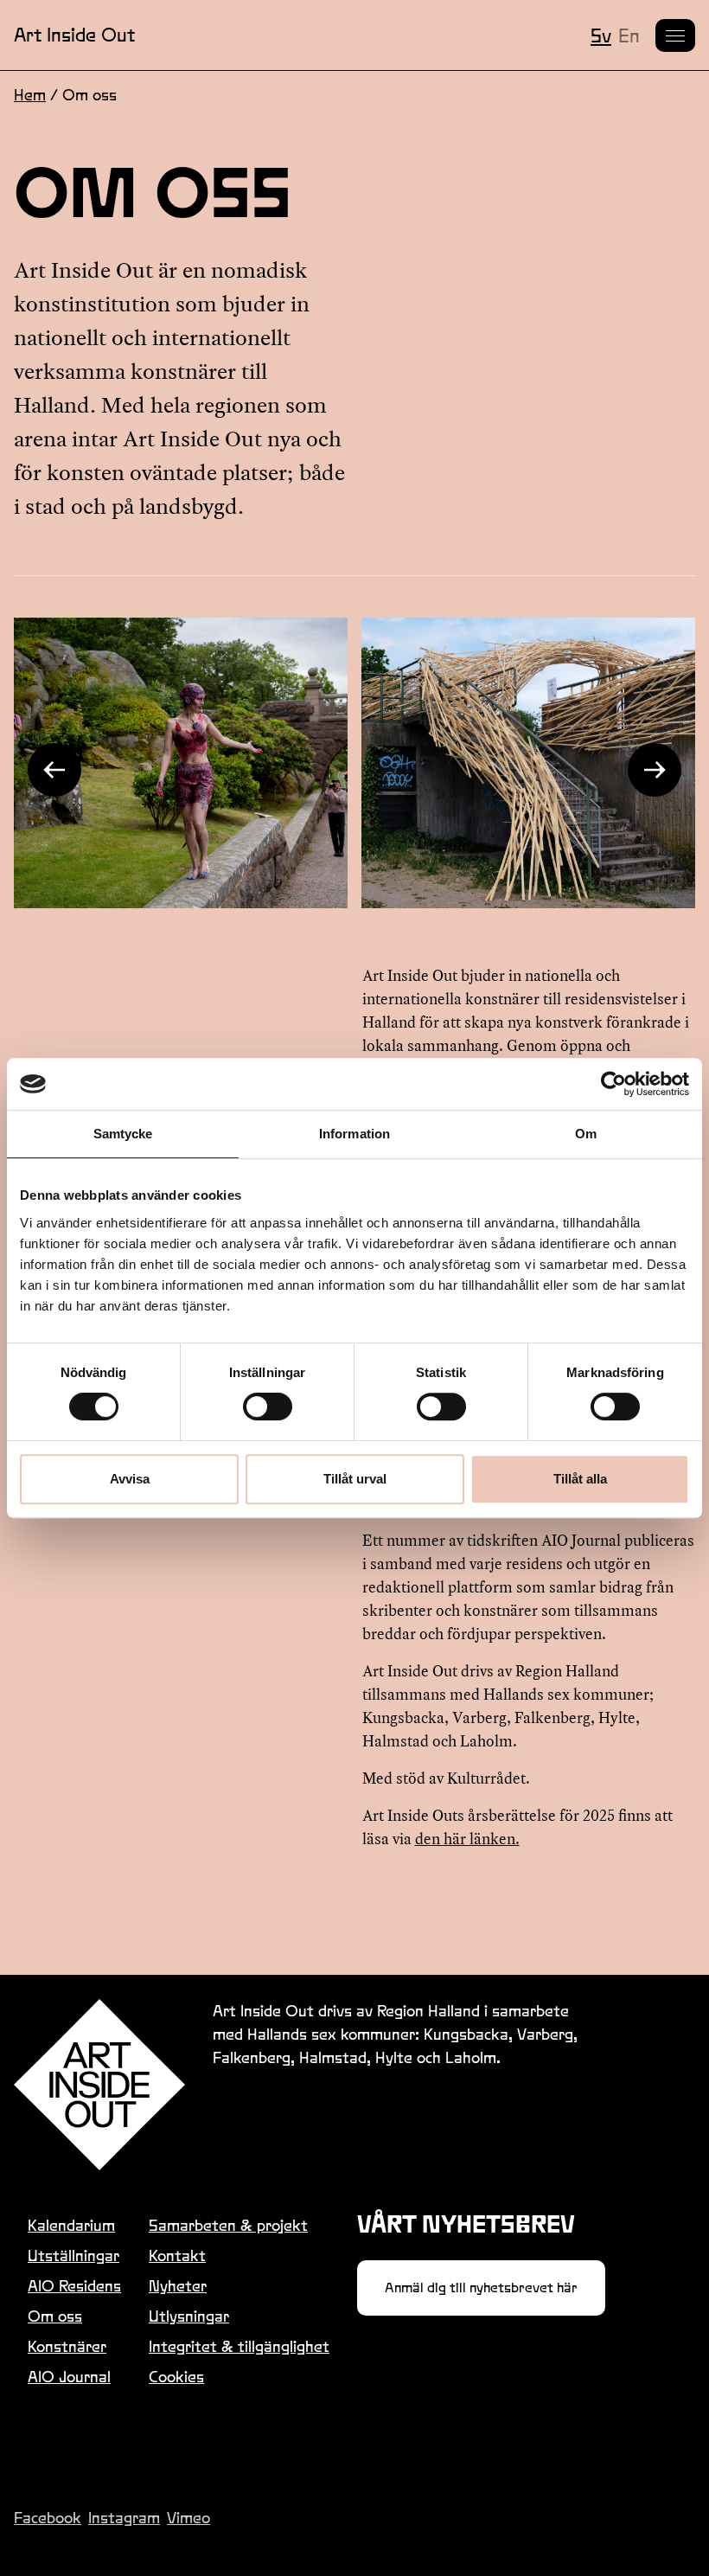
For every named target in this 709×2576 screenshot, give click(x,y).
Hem (30, 95)
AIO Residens (74, 2286)
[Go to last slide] (54, 770)
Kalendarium (71, 2225)
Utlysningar (189, 2316)
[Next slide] (655, 770)
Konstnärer (67, 2346)
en (629, 35)
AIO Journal (69, 2377)
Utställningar (73, 2256)
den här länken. (467, 1839)
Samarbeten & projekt (228, 2225)
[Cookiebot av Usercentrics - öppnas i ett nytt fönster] (613, 1084)
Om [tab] (586, 1134)
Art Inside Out (74, 35)
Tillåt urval (355, 1479)
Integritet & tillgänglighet (239, 2346)
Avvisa (130, 1479)
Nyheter (178, 2286)
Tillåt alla (580, 1479)
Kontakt (177, 2256)
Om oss (55, 2316)
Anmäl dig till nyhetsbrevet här (481, 2288)
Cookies (176, 2377)
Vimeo (188, 2518)
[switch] (268, 1407)
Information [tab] (354, 1134)
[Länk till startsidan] (99, 2085)
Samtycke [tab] (123, 1134)
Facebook (48, 2518)
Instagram (124, 2518)
